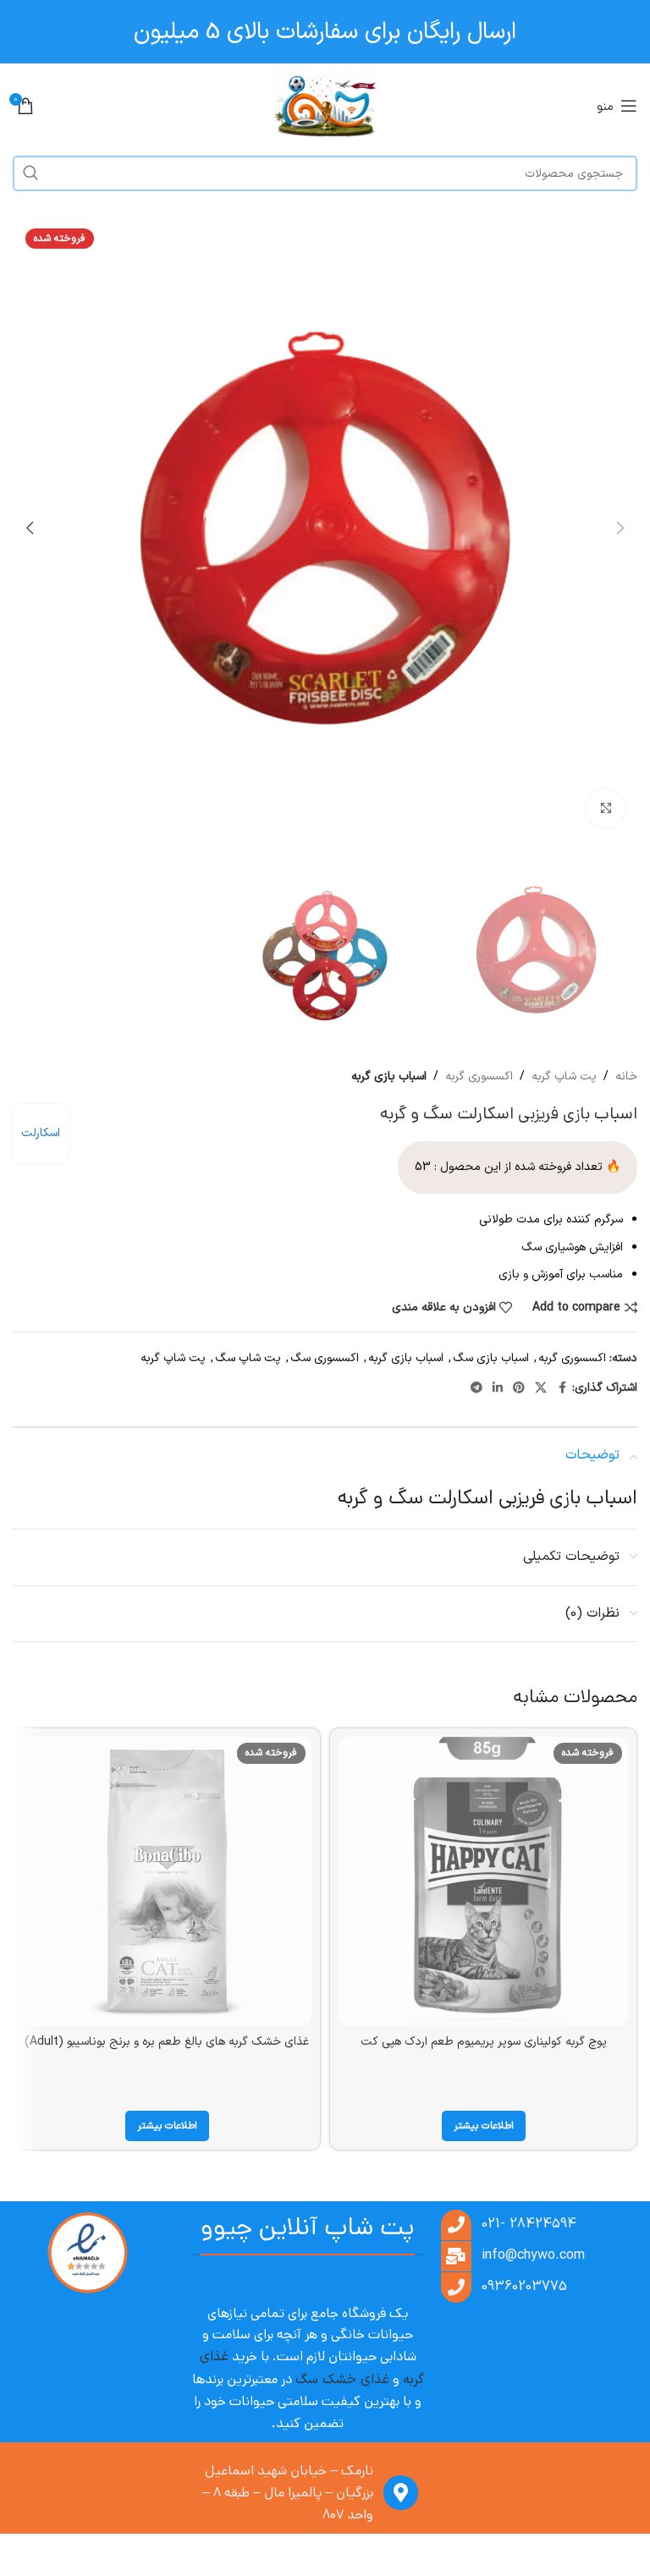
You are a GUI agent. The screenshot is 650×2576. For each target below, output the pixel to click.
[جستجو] (30, 173)
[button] (620, 528)
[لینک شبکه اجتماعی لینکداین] (498, 1389)
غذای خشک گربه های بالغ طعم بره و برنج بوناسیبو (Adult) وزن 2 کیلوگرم (167, 2050)
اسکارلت (41, 1133)
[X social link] (541, 1389)
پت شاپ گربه (564, 1077)
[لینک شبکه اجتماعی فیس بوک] (562, 1389)
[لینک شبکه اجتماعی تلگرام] (476, 1389)
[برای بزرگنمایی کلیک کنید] (606, 808)
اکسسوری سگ (325, 1358)
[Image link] (87, 2253)
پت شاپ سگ (248, 1358)
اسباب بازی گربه (389, 1077)
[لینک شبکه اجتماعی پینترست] (519, 1389)
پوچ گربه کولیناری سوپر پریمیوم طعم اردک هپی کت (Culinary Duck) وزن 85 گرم (484, 2050)
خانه (626, 1077)
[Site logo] (325, 105)
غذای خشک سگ (342, 2380)
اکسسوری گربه (479, 1077)
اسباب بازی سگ (491, 1358)
